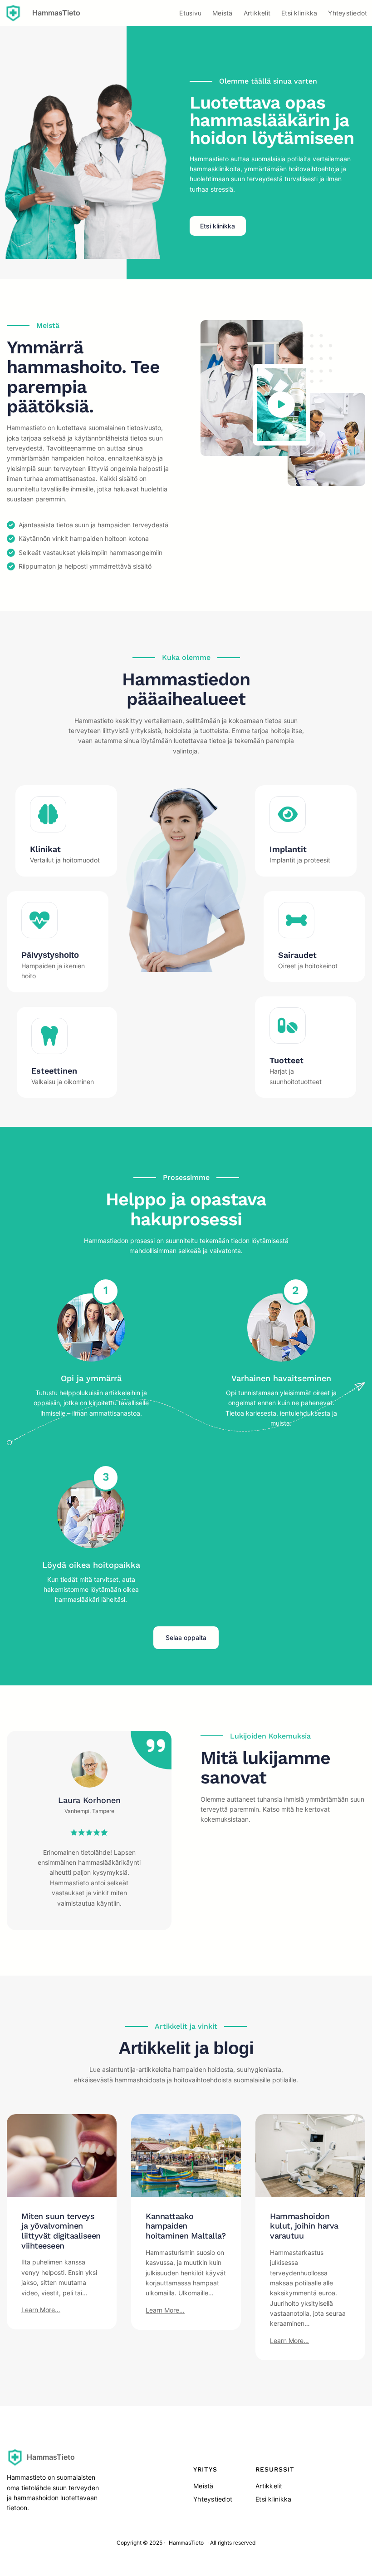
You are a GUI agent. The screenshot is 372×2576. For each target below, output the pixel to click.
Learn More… (41, 2310)
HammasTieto (56, 13)
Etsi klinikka (218, 226)
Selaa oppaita (186, 1637)
